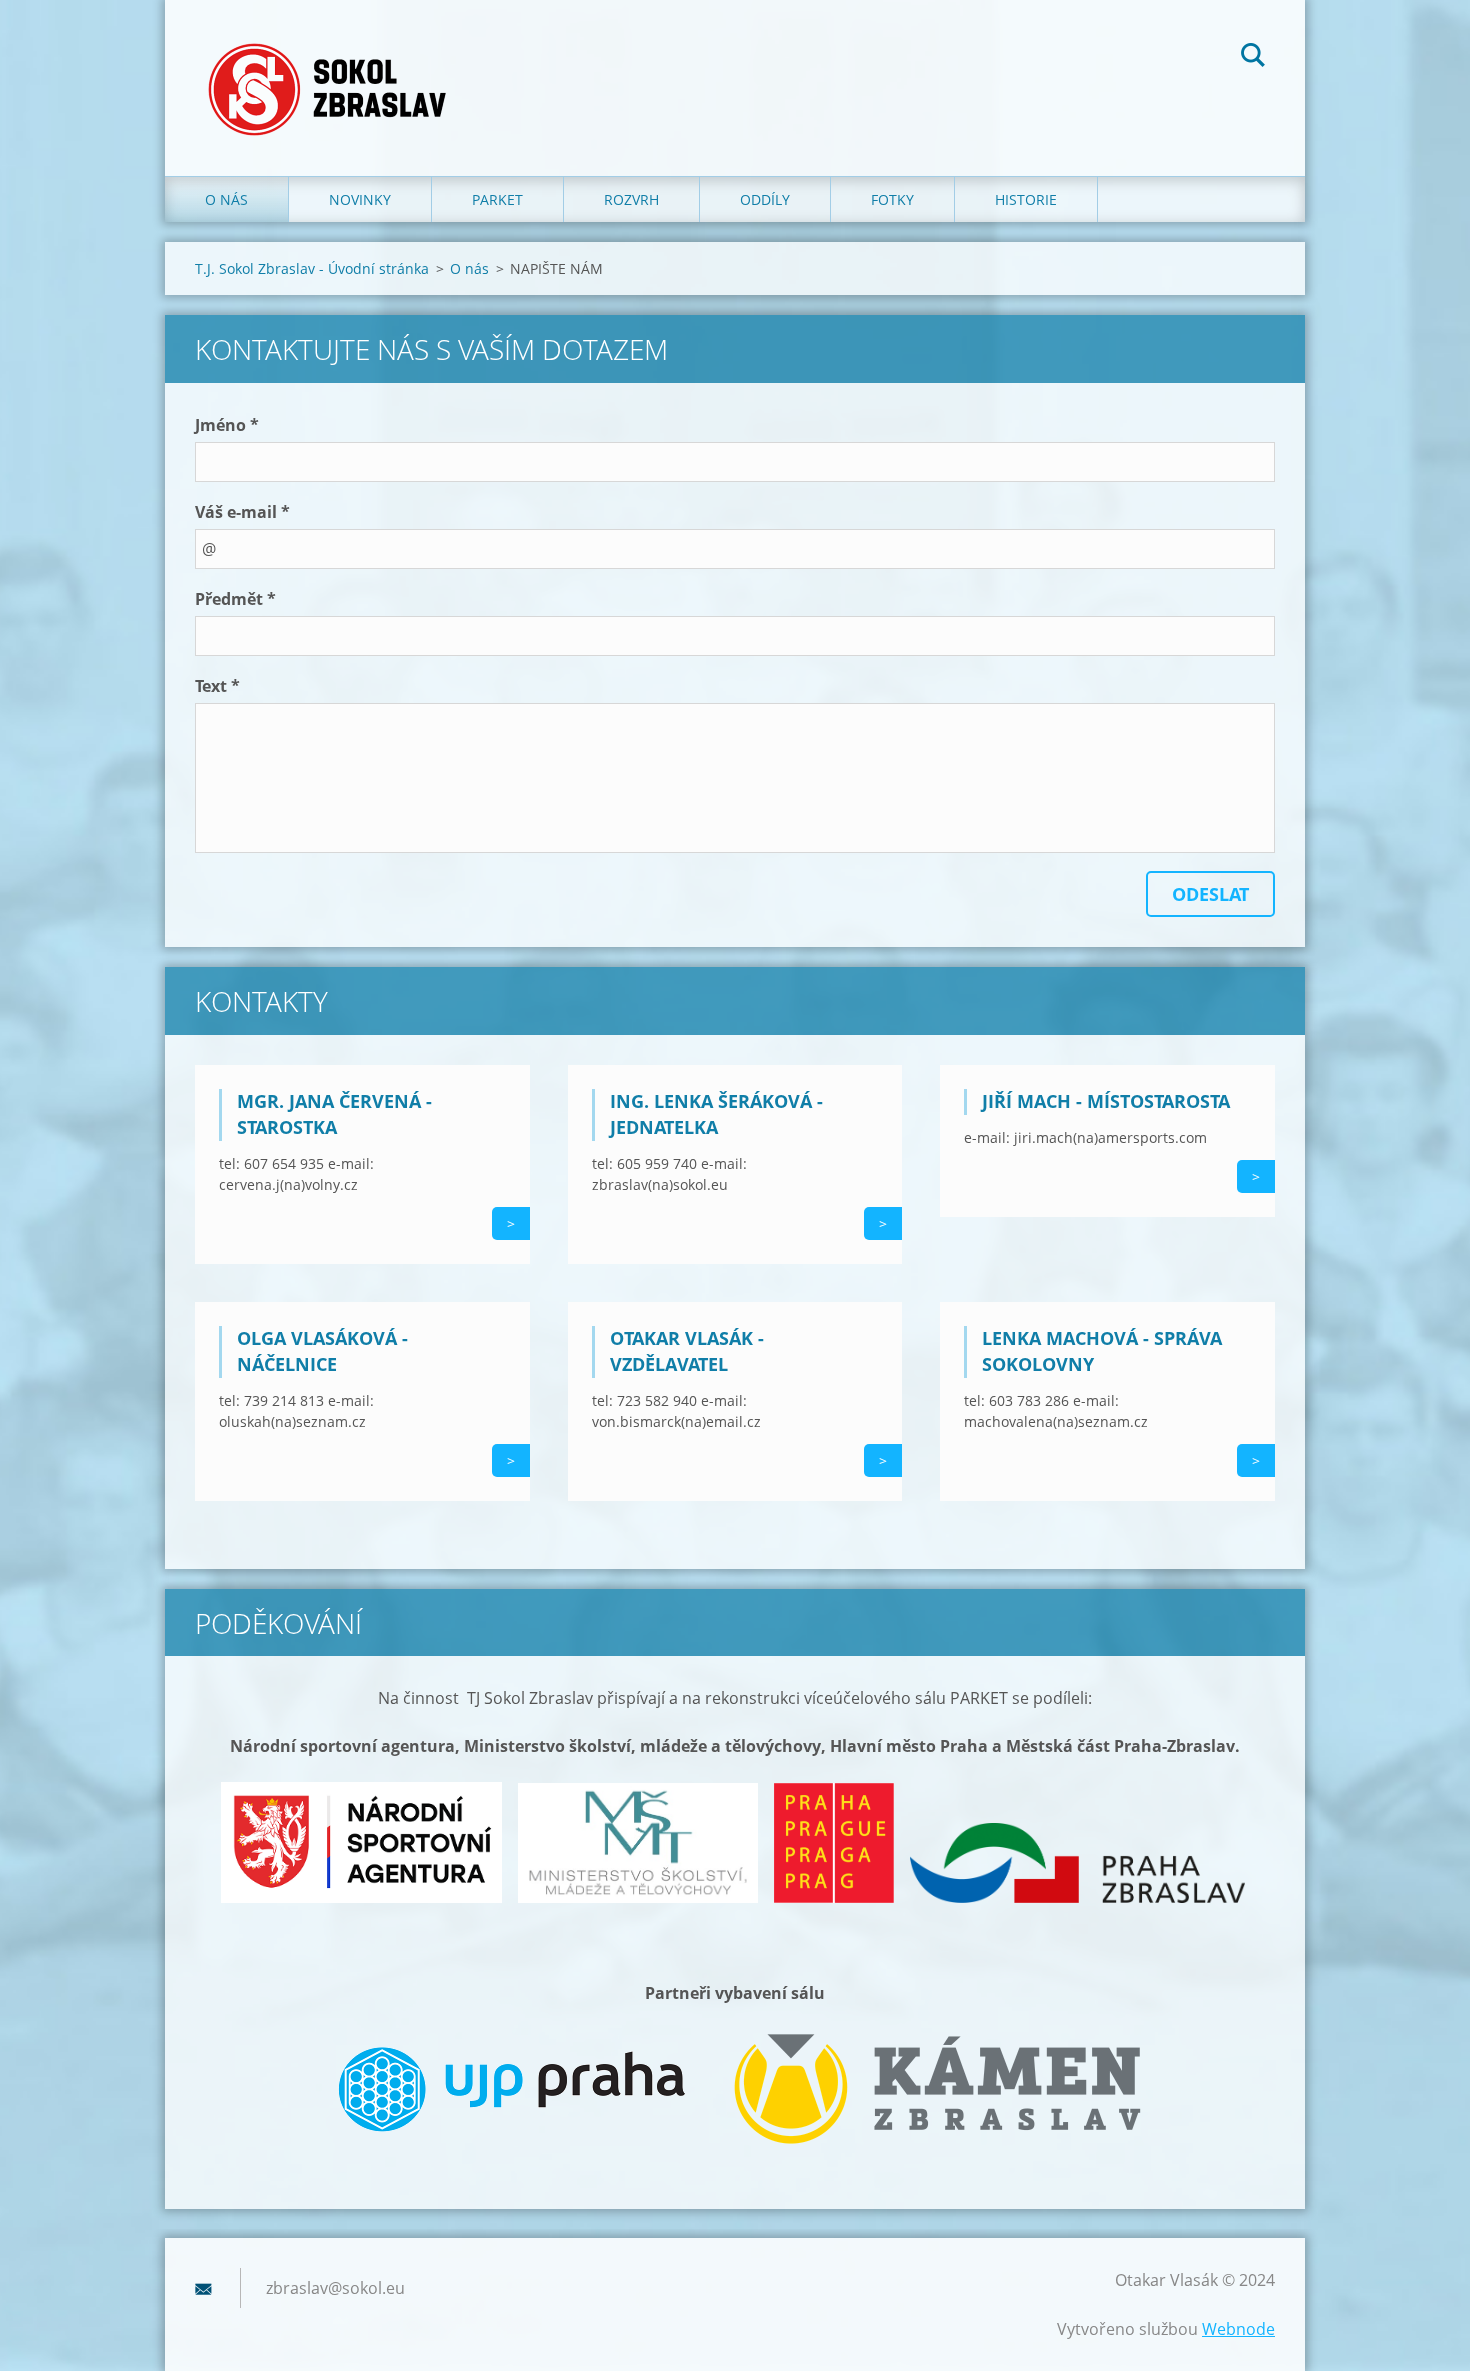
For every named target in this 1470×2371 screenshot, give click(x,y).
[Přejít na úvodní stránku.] (333, 68)
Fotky (892, 199)
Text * (217, 686)
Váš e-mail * (242, 512)
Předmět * (235, 599)
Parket (497, 199)
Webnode (1238, 2329)
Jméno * (227, 425)
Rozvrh (631, 199)
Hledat (1253, 58)
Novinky (360, 199)
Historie (1026, 199)
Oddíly (765, 199)
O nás (226, 199)
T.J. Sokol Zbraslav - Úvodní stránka (312, 268)
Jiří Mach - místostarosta (1106, 1101)
